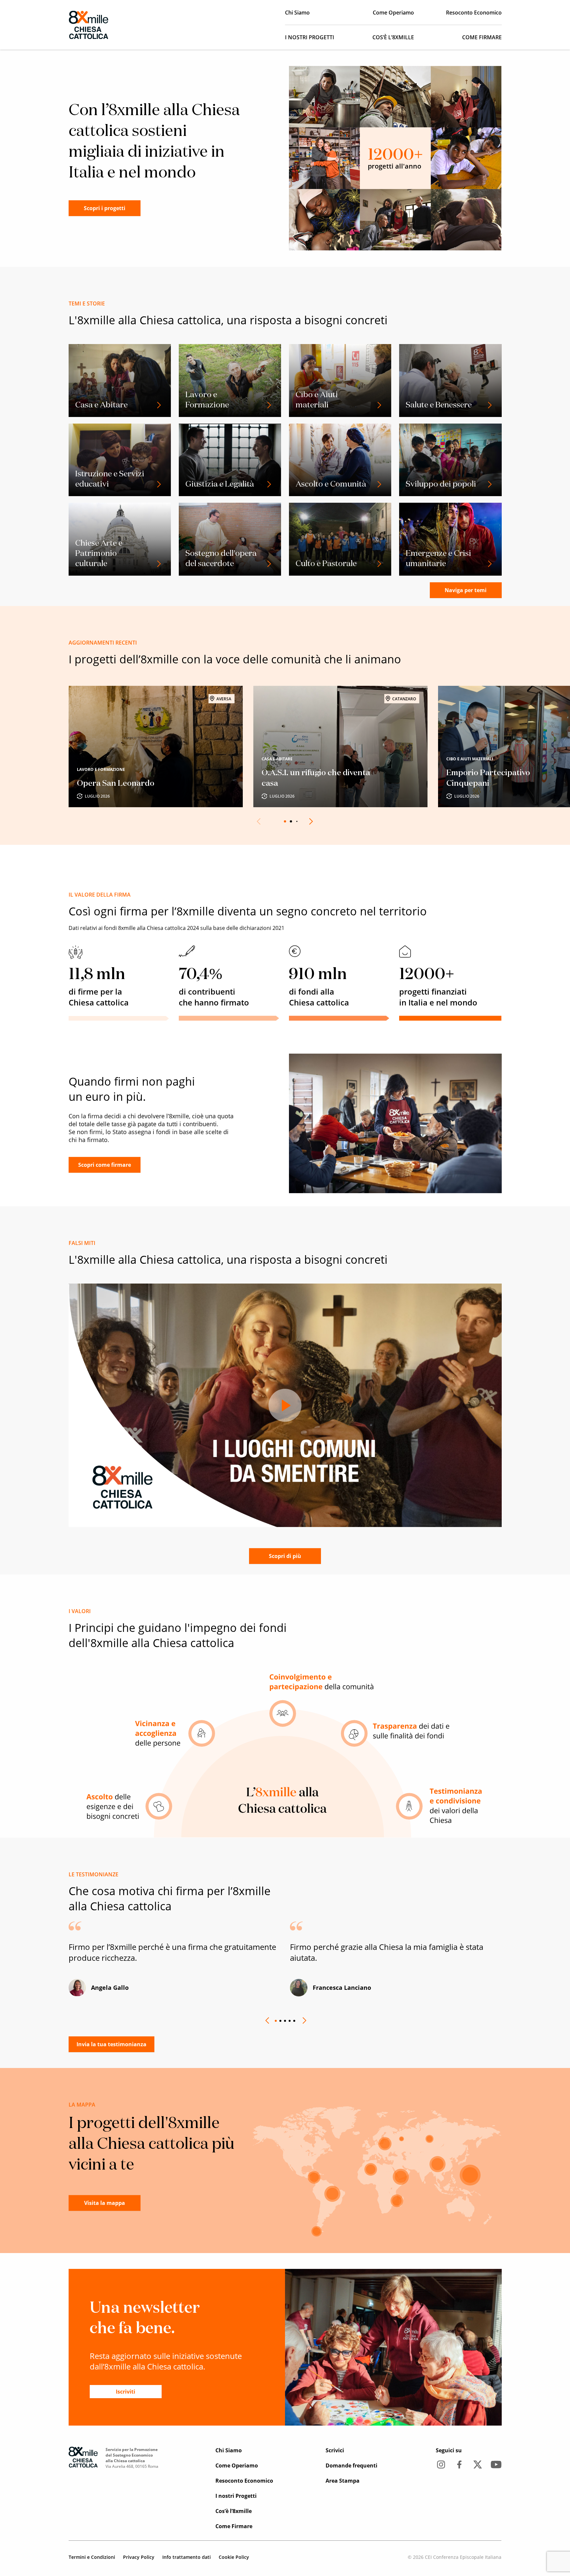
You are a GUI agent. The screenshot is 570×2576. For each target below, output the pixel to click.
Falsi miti (82, 1243)
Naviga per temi (466, 590)
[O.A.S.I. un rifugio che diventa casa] (340, 747)
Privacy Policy (139, 2557)
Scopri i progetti (105, 208)
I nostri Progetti (310, 37)
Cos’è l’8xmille (393, 37)
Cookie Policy (234, 2557)
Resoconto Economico (474, 13)
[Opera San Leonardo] (156, 747)
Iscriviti (126, 2392)
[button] (310, 821)
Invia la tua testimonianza (111, 2044)
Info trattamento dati (187, 2557)
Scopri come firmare (105, 1165)
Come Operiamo (393, 13)
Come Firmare (482, 37)
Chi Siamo (297, 13)
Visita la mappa (105, 2203)
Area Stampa (343, 2481)
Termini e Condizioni (92, 2557)
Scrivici (335, 2450)
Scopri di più (285, 1556)
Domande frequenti (351, 2465)
